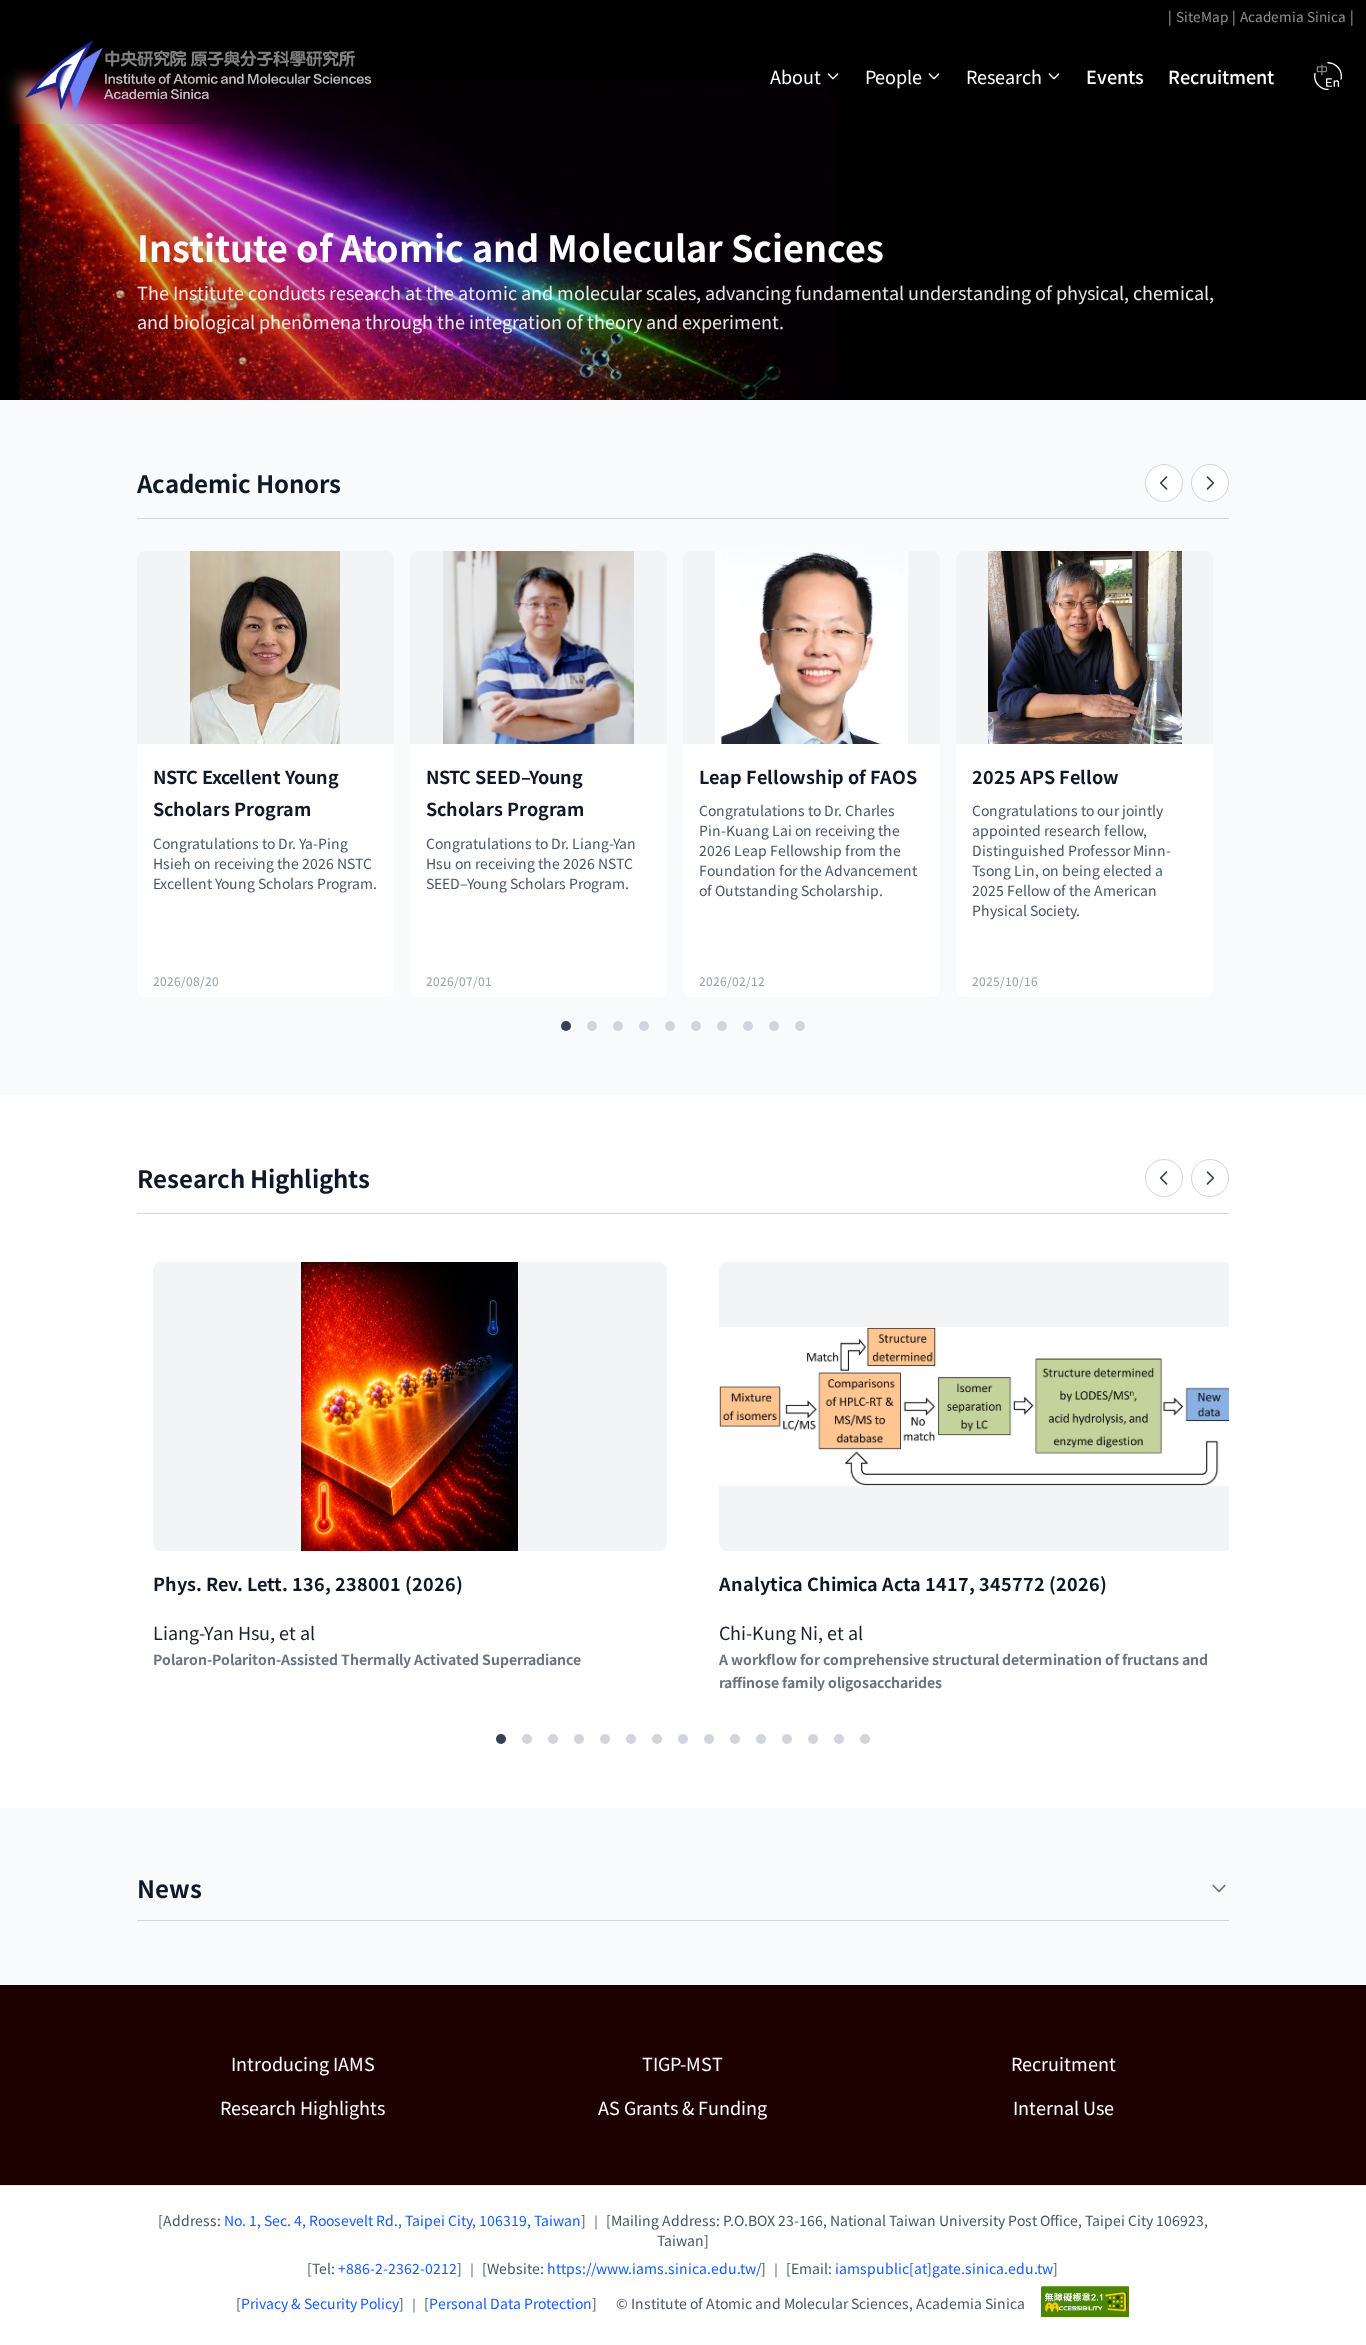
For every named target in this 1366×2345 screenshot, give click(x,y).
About (795, 76)
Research (1004, 76)
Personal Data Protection (510, 2303)
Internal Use (1063, 2107)
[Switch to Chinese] (1328, 76)
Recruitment (1221, 76)
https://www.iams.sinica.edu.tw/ (654, 2268)
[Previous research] (1164, 1178)
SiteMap (1202, 16)
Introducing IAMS (303, 2063)
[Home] (201, 76)
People (893, 76)
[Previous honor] (1164, 483)
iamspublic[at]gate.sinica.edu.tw (944, 2268)
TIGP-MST (745, 2062)
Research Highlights (302, 2107)
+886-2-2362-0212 (397, 2268)
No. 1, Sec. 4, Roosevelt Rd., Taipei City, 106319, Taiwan (402, 2220)
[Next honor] (1210, 483)
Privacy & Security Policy (320, 2303)
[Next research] (1210, 1178)
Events (1115, 76)
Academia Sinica (1293, 15)
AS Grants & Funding (723, 2106)
